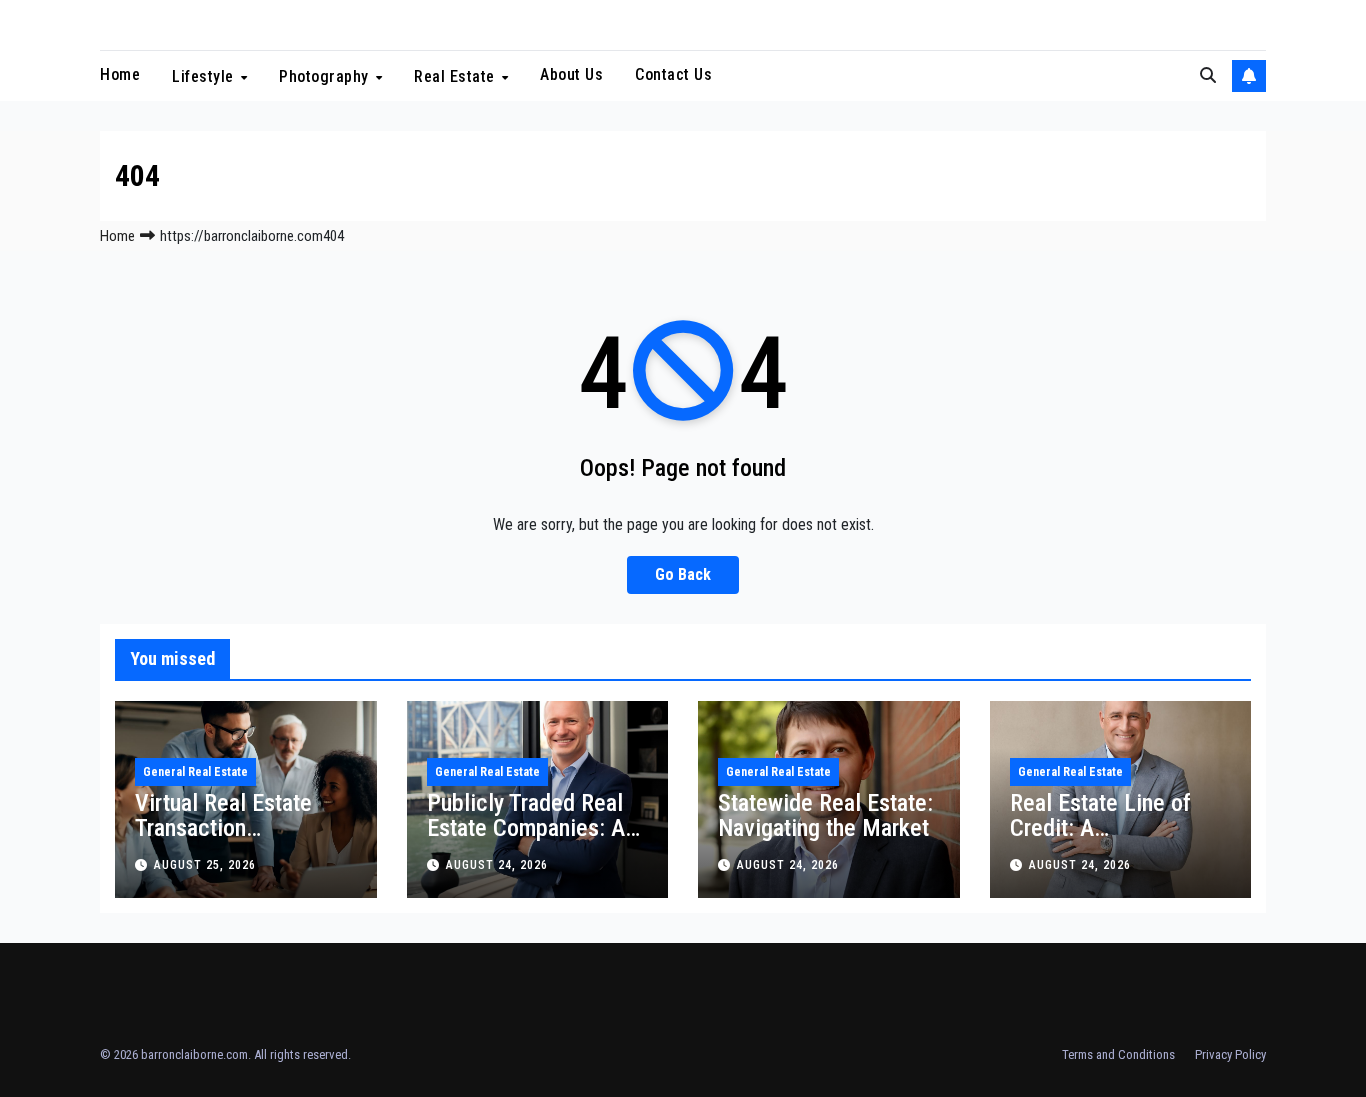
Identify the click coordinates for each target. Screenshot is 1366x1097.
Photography (326, 76)
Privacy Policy (1230, 1054)
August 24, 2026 (497, 865)
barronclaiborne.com (194, 1054)
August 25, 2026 (205, 865)
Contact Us (673, 74)
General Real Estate (195, 772)
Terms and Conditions (1118, 1054)
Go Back (683, 574)
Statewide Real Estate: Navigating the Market (825, 815)
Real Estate (456, 76)
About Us (571, 74)
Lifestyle (205, 76)
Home (120, 74)
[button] (1208, 75)
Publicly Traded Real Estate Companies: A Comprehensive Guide (531, 828)
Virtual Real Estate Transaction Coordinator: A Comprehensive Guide (239, 840)
